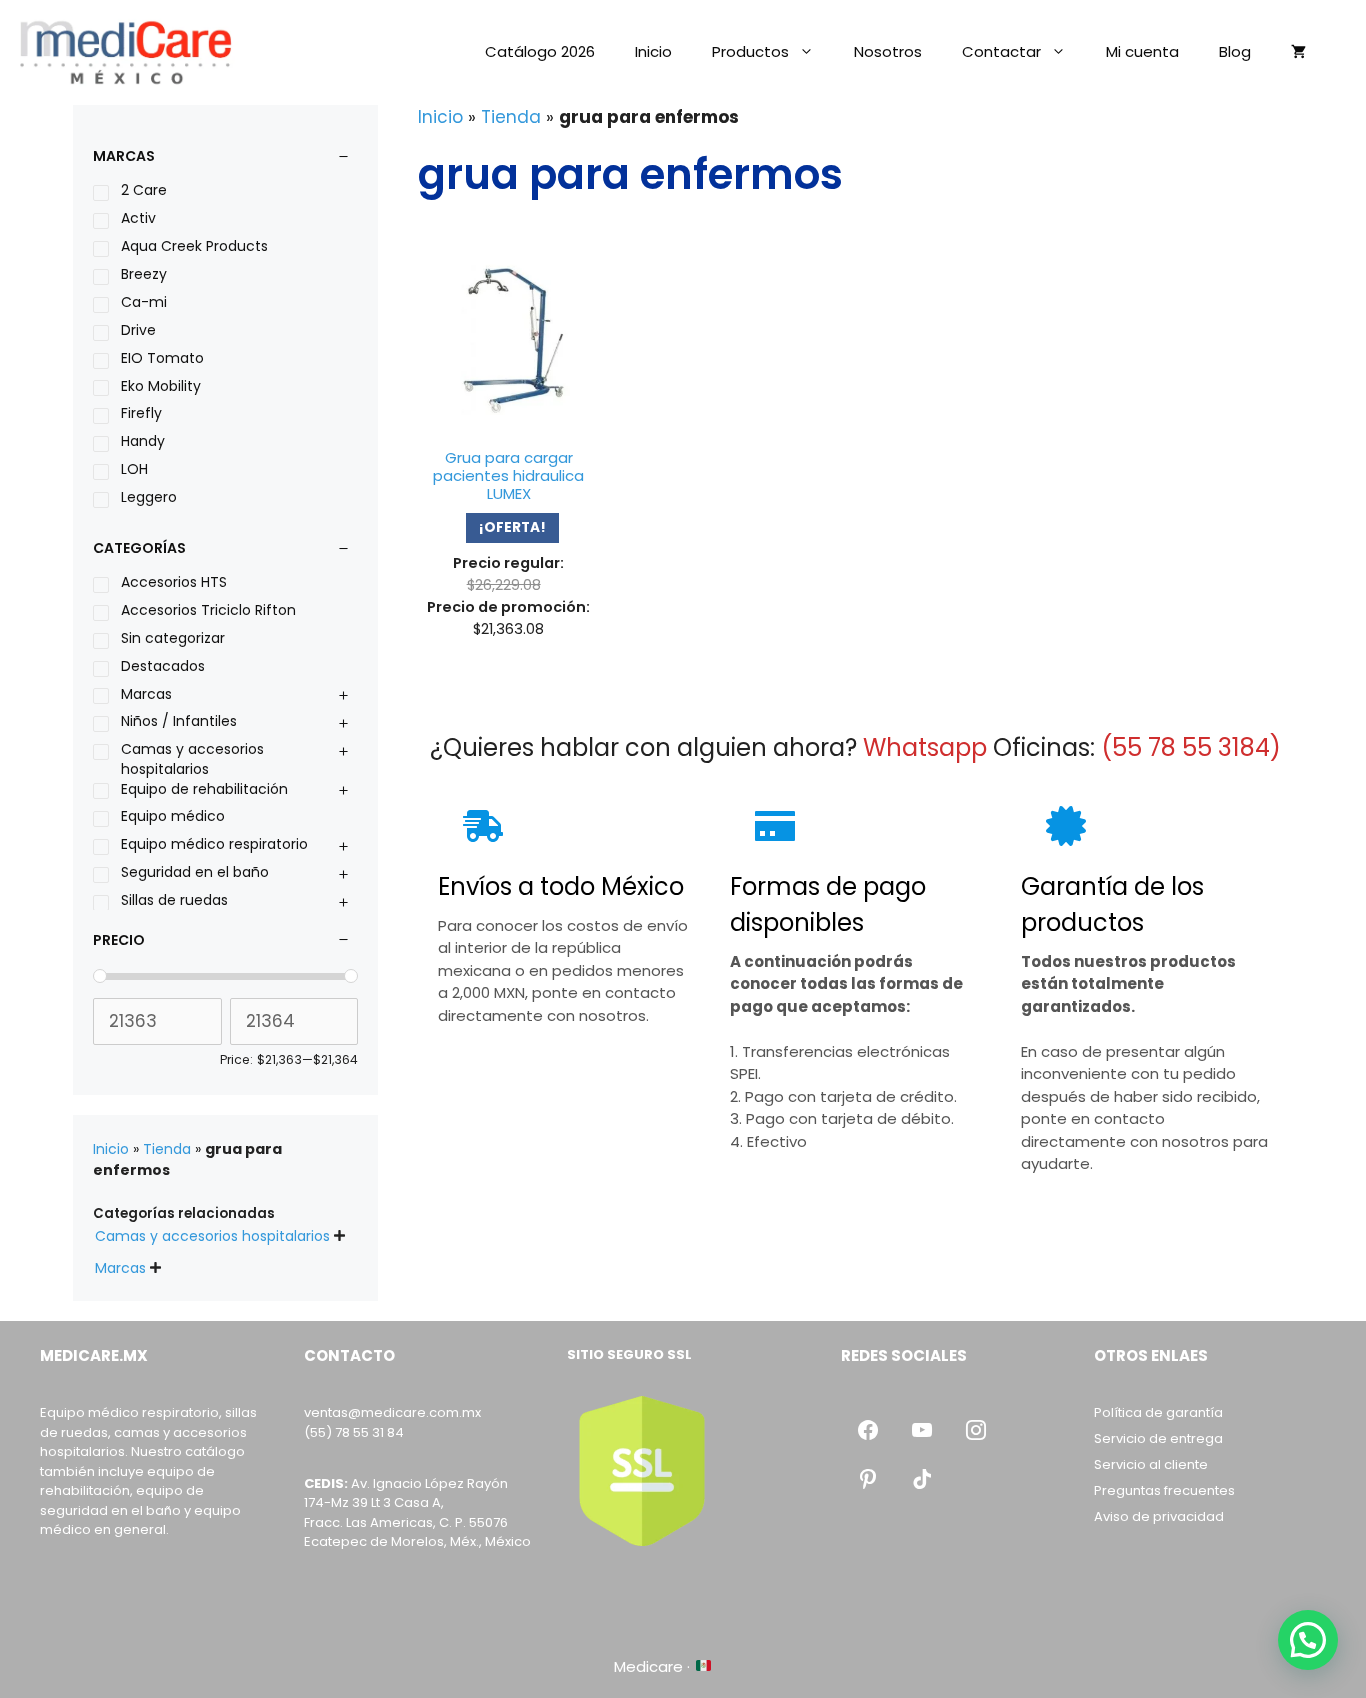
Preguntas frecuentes (1164, 1490)
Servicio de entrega (1158, 1438)
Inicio (653, 51)
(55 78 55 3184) (1191, 747)
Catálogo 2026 (540, 51)
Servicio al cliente (1151, 1464)
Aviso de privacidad (1159, 1516)
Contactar (1001, 51)
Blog (1235, 51)
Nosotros (888, 51)
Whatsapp (925, 747)
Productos (750, 51)
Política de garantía (1158, 1412)
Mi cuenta (1142, 51)
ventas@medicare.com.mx (392, 1412)
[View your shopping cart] (1298, 52)
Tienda (511, 117)
